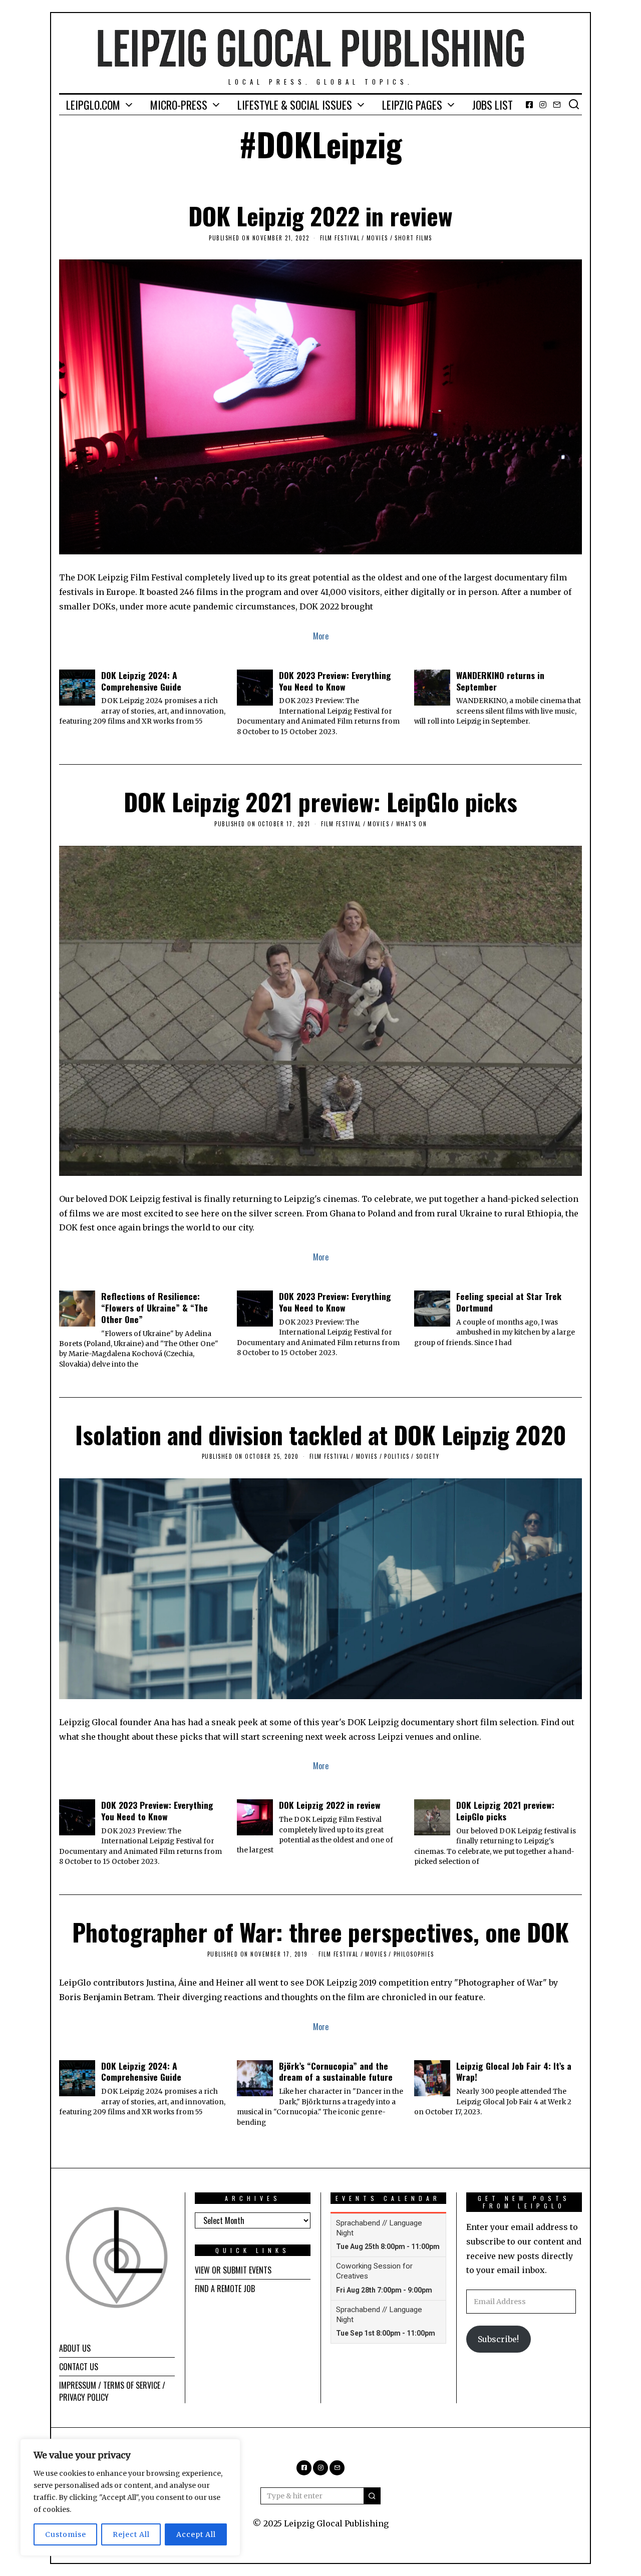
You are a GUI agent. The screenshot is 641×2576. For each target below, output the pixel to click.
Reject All (131, 2534)
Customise (66, 2534)
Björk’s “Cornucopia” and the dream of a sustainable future (336, 2071)
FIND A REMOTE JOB (225, 2289)
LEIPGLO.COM (93, 105)
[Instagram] (543, 105)
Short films (413, 238)
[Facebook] (529, 105)
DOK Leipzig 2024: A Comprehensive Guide (141, 681)
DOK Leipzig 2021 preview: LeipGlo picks (320, 801)
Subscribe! (498, 2339)
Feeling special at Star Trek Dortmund (509, 1302)
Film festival (340, 238)
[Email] (557, 105)
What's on (412, 824)
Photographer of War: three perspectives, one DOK (320, 1932)
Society (428, 1456)
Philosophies (414, 1954)
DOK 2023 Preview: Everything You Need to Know (335, 681)
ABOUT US (75, 2348)
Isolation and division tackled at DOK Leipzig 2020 (321, 1434)
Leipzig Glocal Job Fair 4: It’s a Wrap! (514, 2071)
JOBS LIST (493, 105)
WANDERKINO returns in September (500, 681)
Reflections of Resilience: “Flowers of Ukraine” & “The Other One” (154, 1308)
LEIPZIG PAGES (412, 105)
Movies (377, 238)
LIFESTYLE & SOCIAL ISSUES (295, 105)
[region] (130, 2497)
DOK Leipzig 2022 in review (320, 216)
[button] (372, 2496)
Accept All (196, 2534)
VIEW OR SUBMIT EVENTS (233, 2270)
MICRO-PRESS (179, 105)
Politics (397, 1456)
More (321, 636)
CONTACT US (79, 2367)
